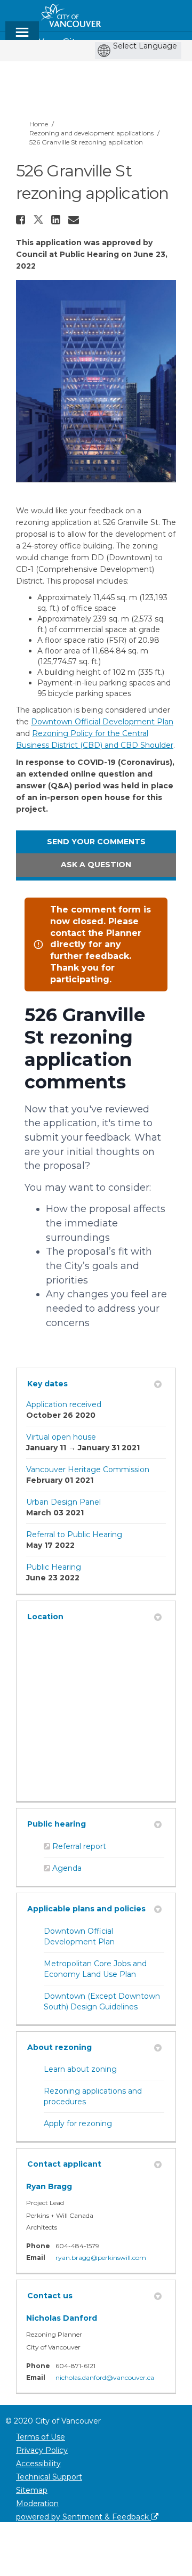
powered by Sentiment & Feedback (83, 2517)
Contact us (50, 2296)
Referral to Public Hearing (74, 1535)
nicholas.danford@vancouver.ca (105, 2377)
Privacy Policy (42, 2450)
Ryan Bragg (49, 2186)
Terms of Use (41, 2437)
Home (39, 124)
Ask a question (96, 865)
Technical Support (49, 2477)
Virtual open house (61, 1437)
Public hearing (57, 1824)
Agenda (67, 1868)
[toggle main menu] (22, 37)
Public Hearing (54, 1567)
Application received (64, 1404)
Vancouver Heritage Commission (88, 1469)
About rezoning (59, 2047)
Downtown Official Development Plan (102, 722)
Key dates (47, 1384)
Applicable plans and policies (86, 1909)
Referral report (79, 1846)
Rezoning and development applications (91, 133)
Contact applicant (64, 2164)
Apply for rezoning (78, 2123)
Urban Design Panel (63, 1502)
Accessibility (38, 2464)
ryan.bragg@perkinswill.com (101, 2258)
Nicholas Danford (62, 2318)
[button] (22, 220)
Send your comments (96, 842)
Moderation (37, 2504)
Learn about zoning (80, 2069)
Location (45, 1617)
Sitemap (32, 2490)
